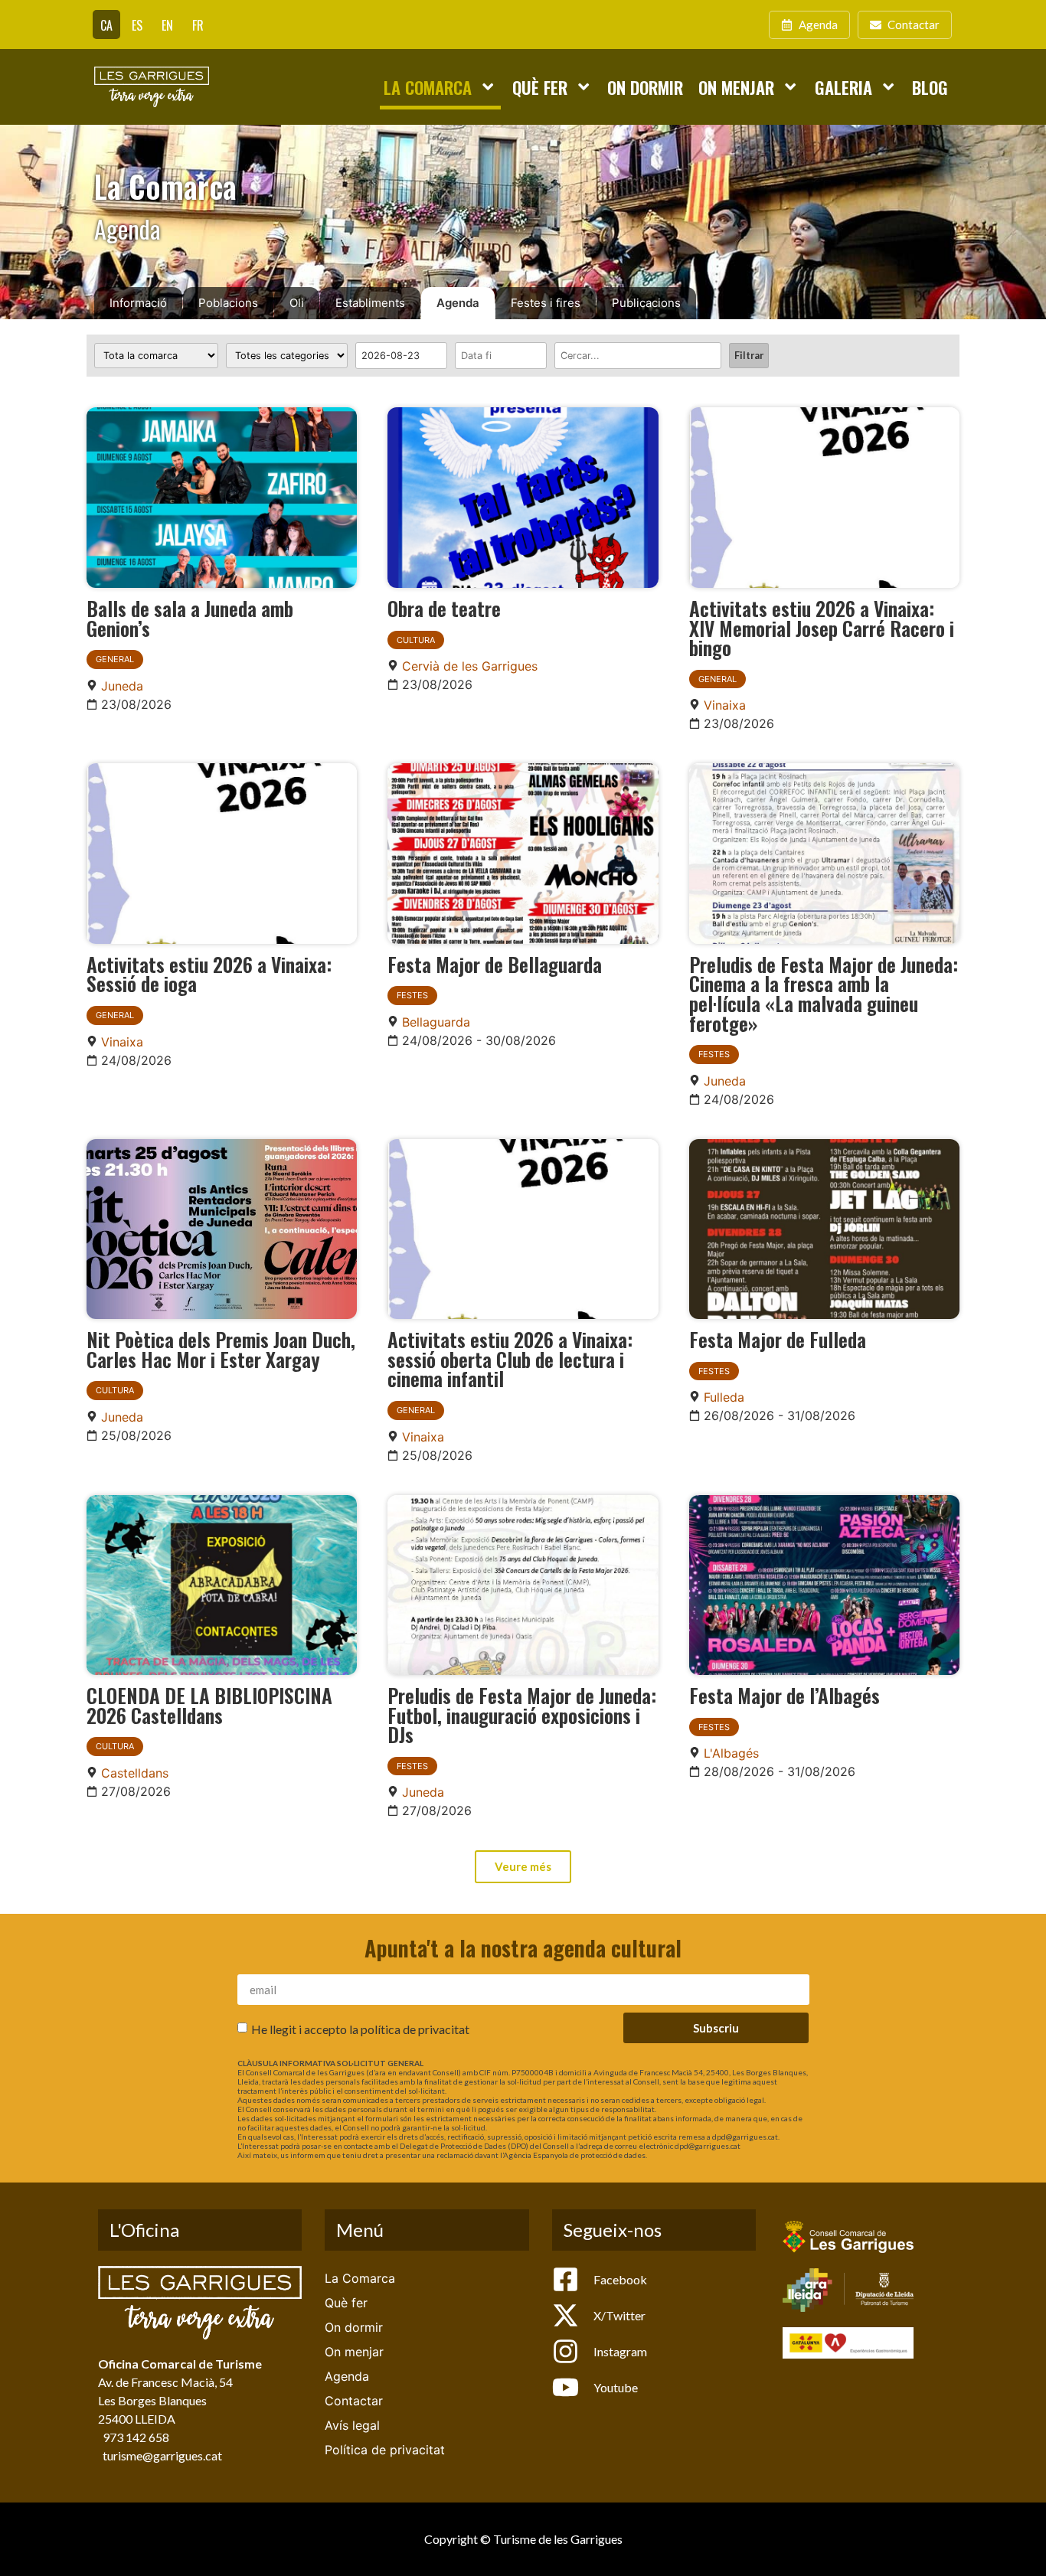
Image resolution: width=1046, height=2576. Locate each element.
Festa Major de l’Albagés (784, 1695)
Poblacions (228, 303)
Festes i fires (546, 303)
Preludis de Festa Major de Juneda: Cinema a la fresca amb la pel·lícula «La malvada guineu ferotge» (824, 993)
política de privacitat (415, 2029)
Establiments (370, 303)
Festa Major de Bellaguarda (495, 964)
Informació (138, 303)
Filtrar (749, 355)
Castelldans (135, 1773)
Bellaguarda (436, 1022)
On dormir (645, 87)
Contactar (354, 2401)
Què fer (540, 87)
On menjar (736, 87)
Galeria (843, 87)
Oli (297, 303)
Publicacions (646, 303)
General (115, 659)
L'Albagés (731, 1753)
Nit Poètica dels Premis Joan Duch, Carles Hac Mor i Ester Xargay (221, 1349)
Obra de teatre (444, 608)
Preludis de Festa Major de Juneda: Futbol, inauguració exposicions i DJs (522, 1714)
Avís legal (352, 2425)
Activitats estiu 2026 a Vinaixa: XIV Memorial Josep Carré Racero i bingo (822, 627)
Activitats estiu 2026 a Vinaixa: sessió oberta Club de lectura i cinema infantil (510, 1358)
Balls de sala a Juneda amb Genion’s (190, 618)
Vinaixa (725, 705)
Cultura (416, 640)
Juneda (122, 686)
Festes (412, 995)
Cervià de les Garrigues (470, 666)
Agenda (458, 303)
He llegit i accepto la (360, 2029)
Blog (930, 87)
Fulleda (724, 1397)
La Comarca (428, 87)
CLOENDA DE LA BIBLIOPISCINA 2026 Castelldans (209, 1705)
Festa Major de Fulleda (778, 1339)
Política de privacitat (385, 2450)
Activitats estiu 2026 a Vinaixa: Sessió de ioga (209, 974)
